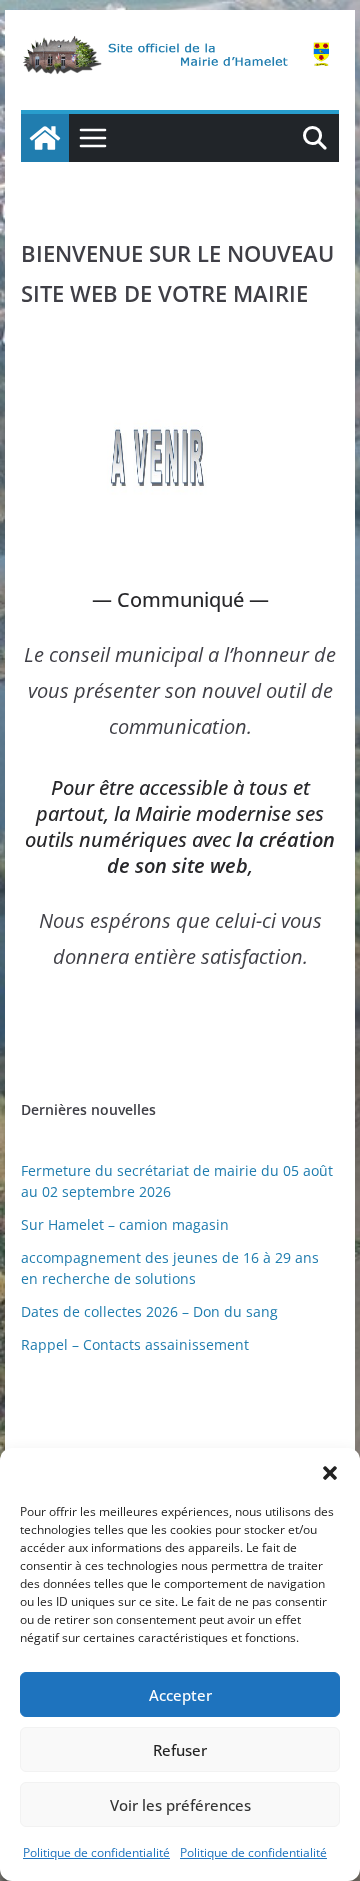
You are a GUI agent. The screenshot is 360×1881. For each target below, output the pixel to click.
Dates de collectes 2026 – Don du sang (149, 1311)
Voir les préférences (180, 1805)
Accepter (180, 1695)
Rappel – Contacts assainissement (135, 1344)
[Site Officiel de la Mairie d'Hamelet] (45, 138)
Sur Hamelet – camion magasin (125, 1224)
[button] (330, 1473)
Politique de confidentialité (96, 1852)
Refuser (180, 1750)
